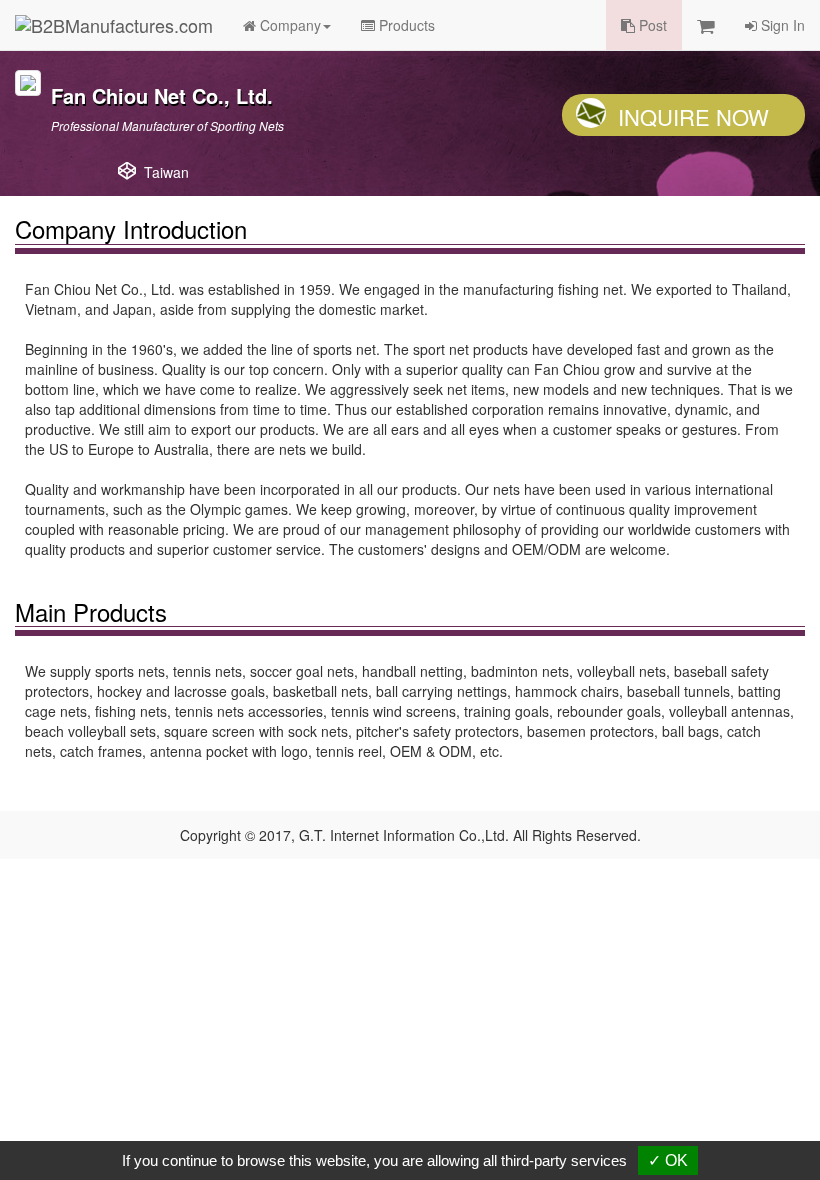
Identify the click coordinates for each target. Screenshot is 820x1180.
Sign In (781, 25)
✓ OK (668, 1160)
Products (405, 25)
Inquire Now (693, 116)
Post (651, 25)
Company (288, 25)
